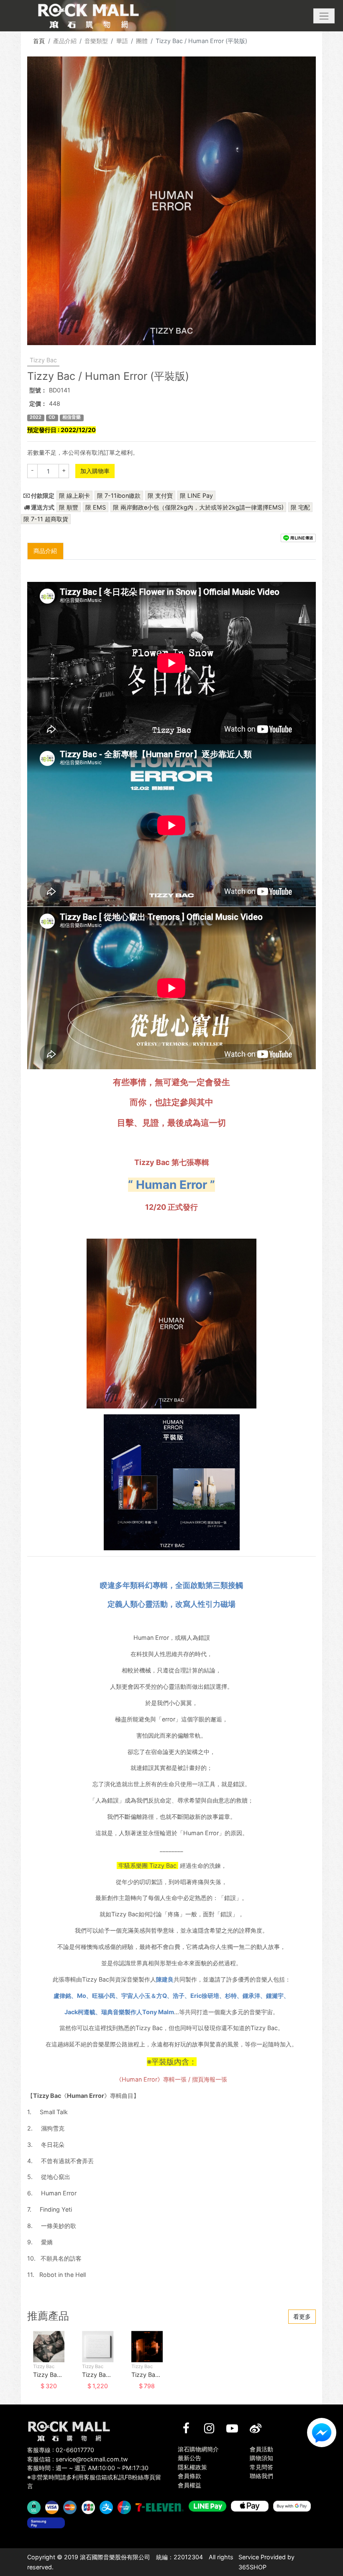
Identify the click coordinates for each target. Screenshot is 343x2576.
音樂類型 (96, 41)
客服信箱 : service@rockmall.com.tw (78, 2459)
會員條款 (189, 2476)
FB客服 (322, 2433)
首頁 (39, 41)
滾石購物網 (88, 16)
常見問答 (261, 2467)
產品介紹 (65, 41)
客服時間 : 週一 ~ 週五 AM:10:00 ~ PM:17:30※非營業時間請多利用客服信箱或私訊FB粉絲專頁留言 (94, 2477)
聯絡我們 (261, 2476)
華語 (122, 41)
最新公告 (189, 2458)
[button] (324, 16)
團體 (142, 41)
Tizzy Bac (43, 360)
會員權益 (189, 2485)
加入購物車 (95, 471)
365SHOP (252, 2567)
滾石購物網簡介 (198, 2449)
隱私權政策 (192, 2467)
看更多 (302, 2316)
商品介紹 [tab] (45, 551)
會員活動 (261, 2449)
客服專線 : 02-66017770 (61, 2450)
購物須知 (261, 2458)
